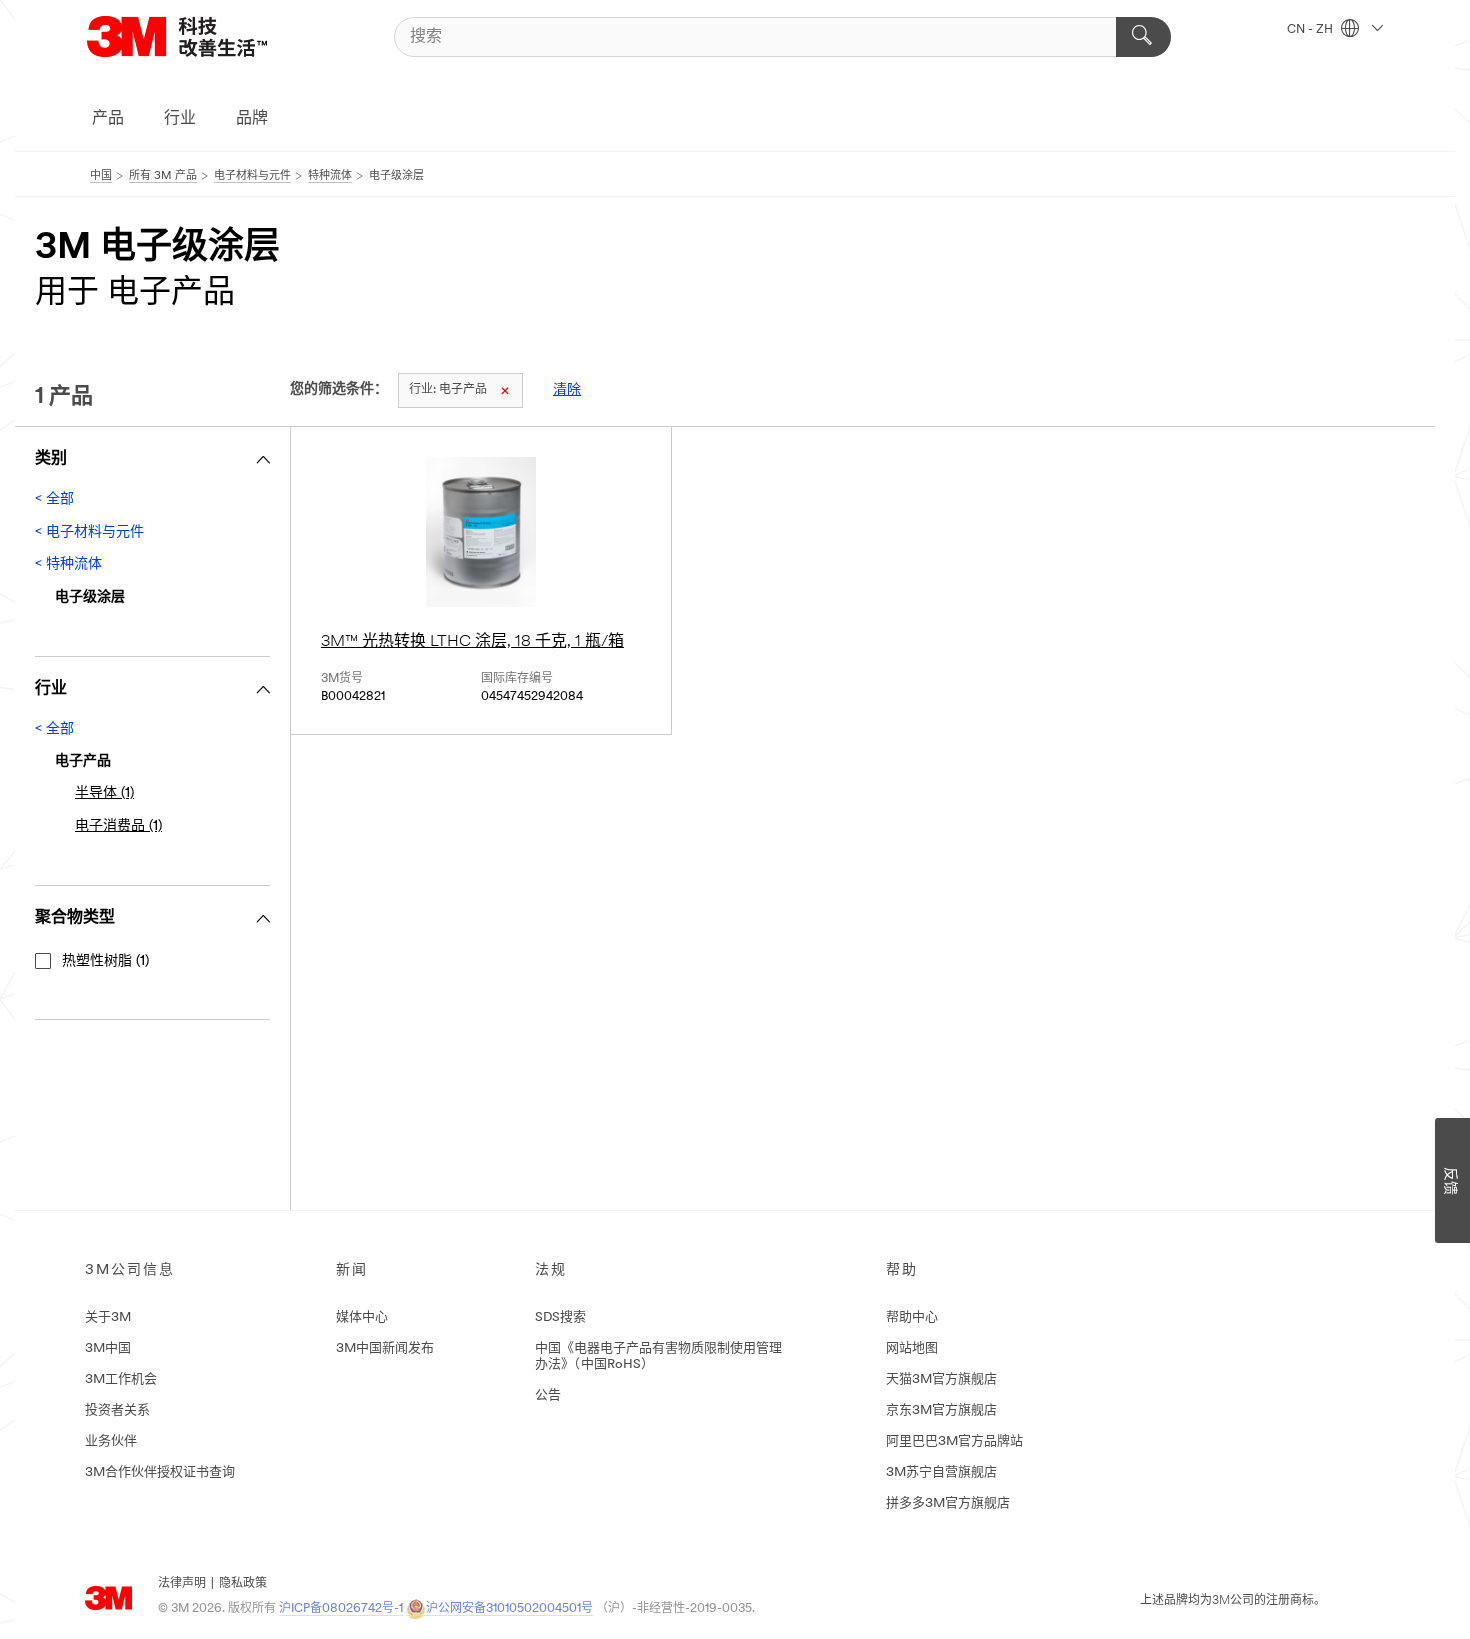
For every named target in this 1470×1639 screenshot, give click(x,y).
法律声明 (182, 1584)
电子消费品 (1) (118, 826)
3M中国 (108, 1348)
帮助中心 (912, 1317)
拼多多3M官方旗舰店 (948, 1503)
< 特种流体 (68, 564)
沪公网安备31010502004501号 (509, 1609)
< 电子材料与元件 (89, 532)
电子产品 (448, 390)
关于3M (108, 1317)
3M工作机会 (121, 1379)
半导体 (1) (104, 793)
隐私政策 (243, 1584)
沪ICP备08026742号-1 (341, 1609)
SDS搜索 (560, 1317)
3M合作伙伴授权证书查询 (160, 1472)
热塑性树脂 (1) (105, 961)
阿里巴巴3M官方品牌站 (954, 1441)
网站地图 (912, 1348)
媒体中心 (362, 1317)
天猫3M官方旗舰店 (941, 1379)
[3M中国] (202, 36)
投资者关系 (117, 1410)
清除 (567, 390)
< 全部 (54, 499)
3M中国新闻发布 (385, 1348)
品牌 (252, 119)
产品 (108, 119)
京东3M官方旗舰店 (941, 1410)
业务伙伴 (111, 1441)
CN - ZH (1311, 30)
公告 (548, 1395)
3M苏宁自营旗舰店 (941, 1472)
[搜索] (1143, 37)
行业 (180, 119)
